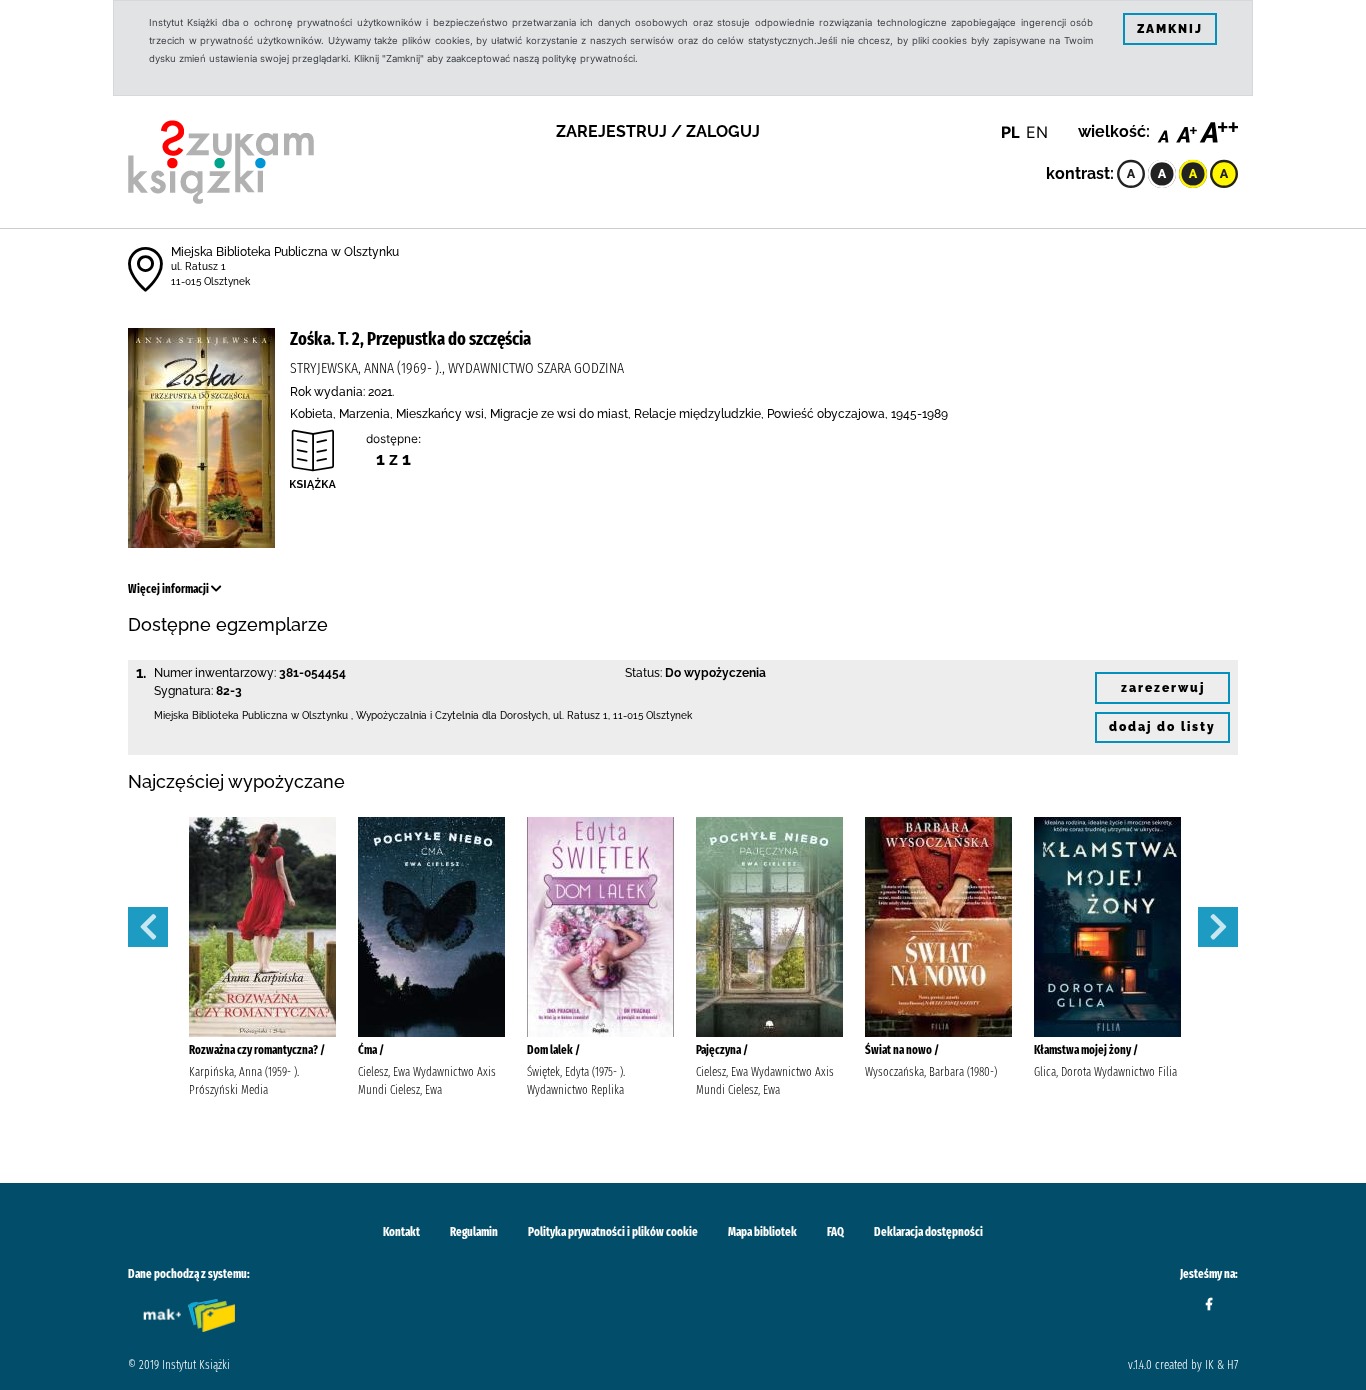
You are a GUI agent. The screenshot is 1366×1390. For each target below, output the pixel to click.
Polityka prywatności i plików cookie (613, 1232)
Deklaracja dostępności (928, 1232)
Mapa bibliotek (762, 1232)
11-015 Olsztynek (210, 281)
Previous (148, 927)
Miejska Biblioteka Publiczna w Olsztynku (285, 252)
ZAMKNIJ (1170, 29)
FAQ (835, 1232)
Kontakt (401, 1232)
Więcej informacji (169, 589)
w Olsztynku (319, 715)
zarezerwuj (1163, 688)
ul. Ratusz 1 (198, 266)
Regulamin (474, 1232)
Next (1218, 927)
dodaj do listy (1162, 727)
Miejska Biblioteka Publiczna (221, 715)
